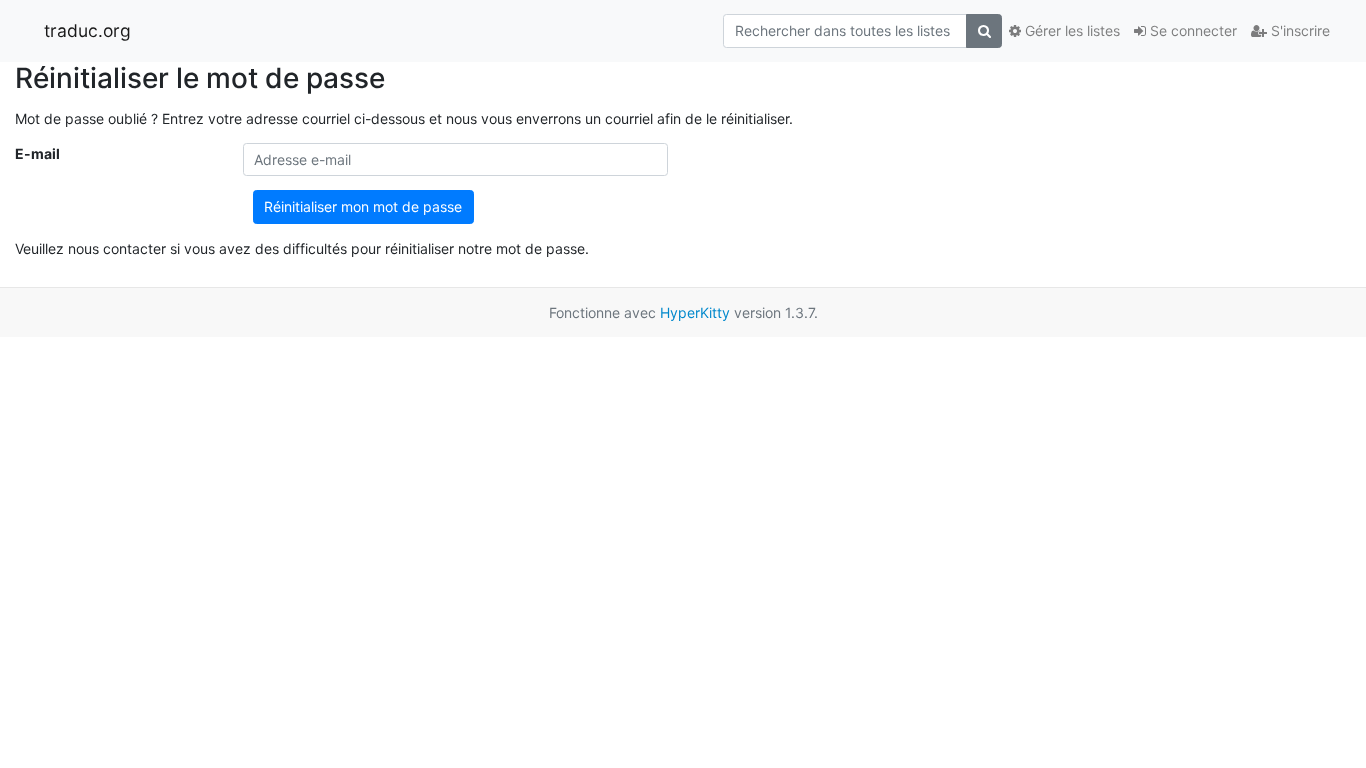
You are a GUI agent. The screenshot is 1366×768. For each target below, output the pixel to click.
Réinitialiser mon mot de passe (363, 206)
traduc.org (87, 30)
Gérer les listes (1070, 30)
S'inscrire (1298, 30)
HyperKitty (695, 312)
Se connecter (1191, 30)
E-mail (37, 153)
